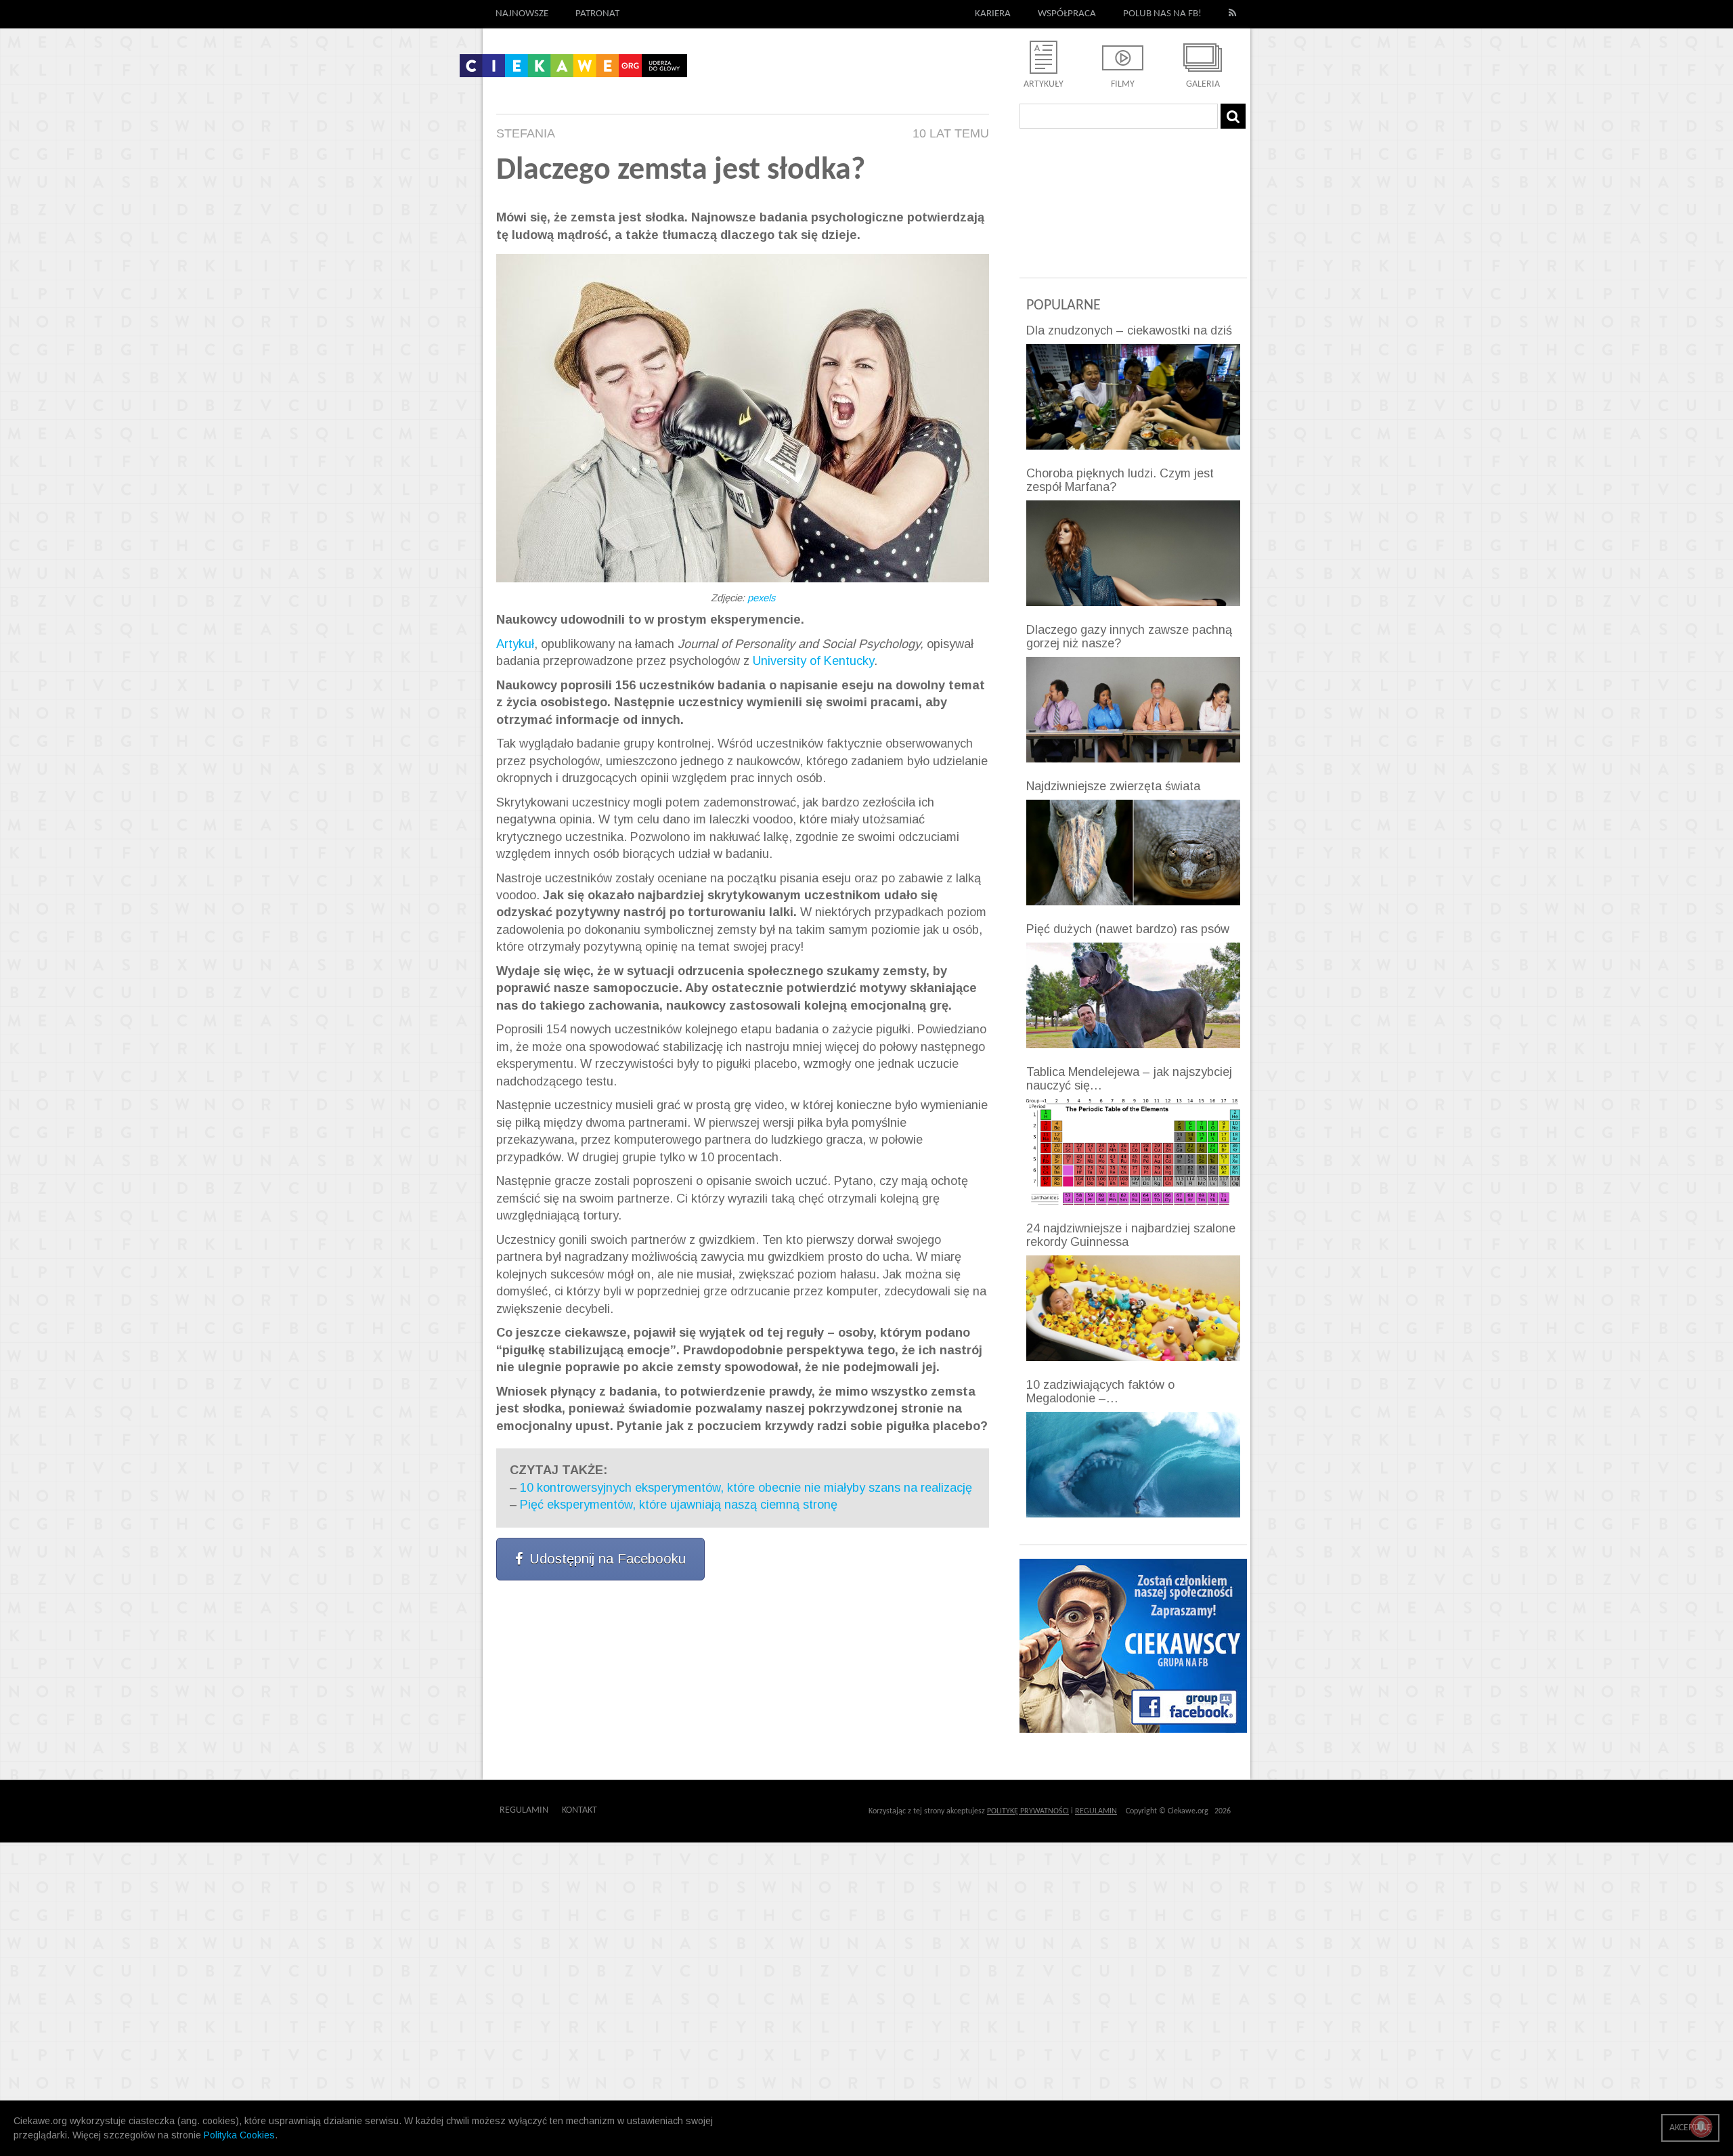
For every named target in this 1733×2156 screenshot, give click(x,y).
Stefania (526, 133)
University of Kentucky (813, 661)
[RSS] (1233, 14)
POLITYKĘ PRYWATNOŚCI (1028, 1811)
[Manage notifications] (1701, 2126)
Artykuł (515, 644)
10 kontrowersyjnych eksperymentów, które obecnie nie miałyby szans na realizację (746, 1488)
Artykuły (1044, 84)
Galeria (1203, 84)
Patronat (597, 14)
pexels (761, 598)
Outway (628, 1810)
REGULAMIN (1096, 1811)
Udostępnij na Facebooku (608, 1559)
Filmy (1123, 84)
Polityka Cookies (239, 2135)
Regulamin (524, 1810)
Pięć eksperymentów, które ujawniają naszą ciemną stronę (679, 1505)
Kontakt (579, 1810)
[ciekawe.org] (573, 70)
